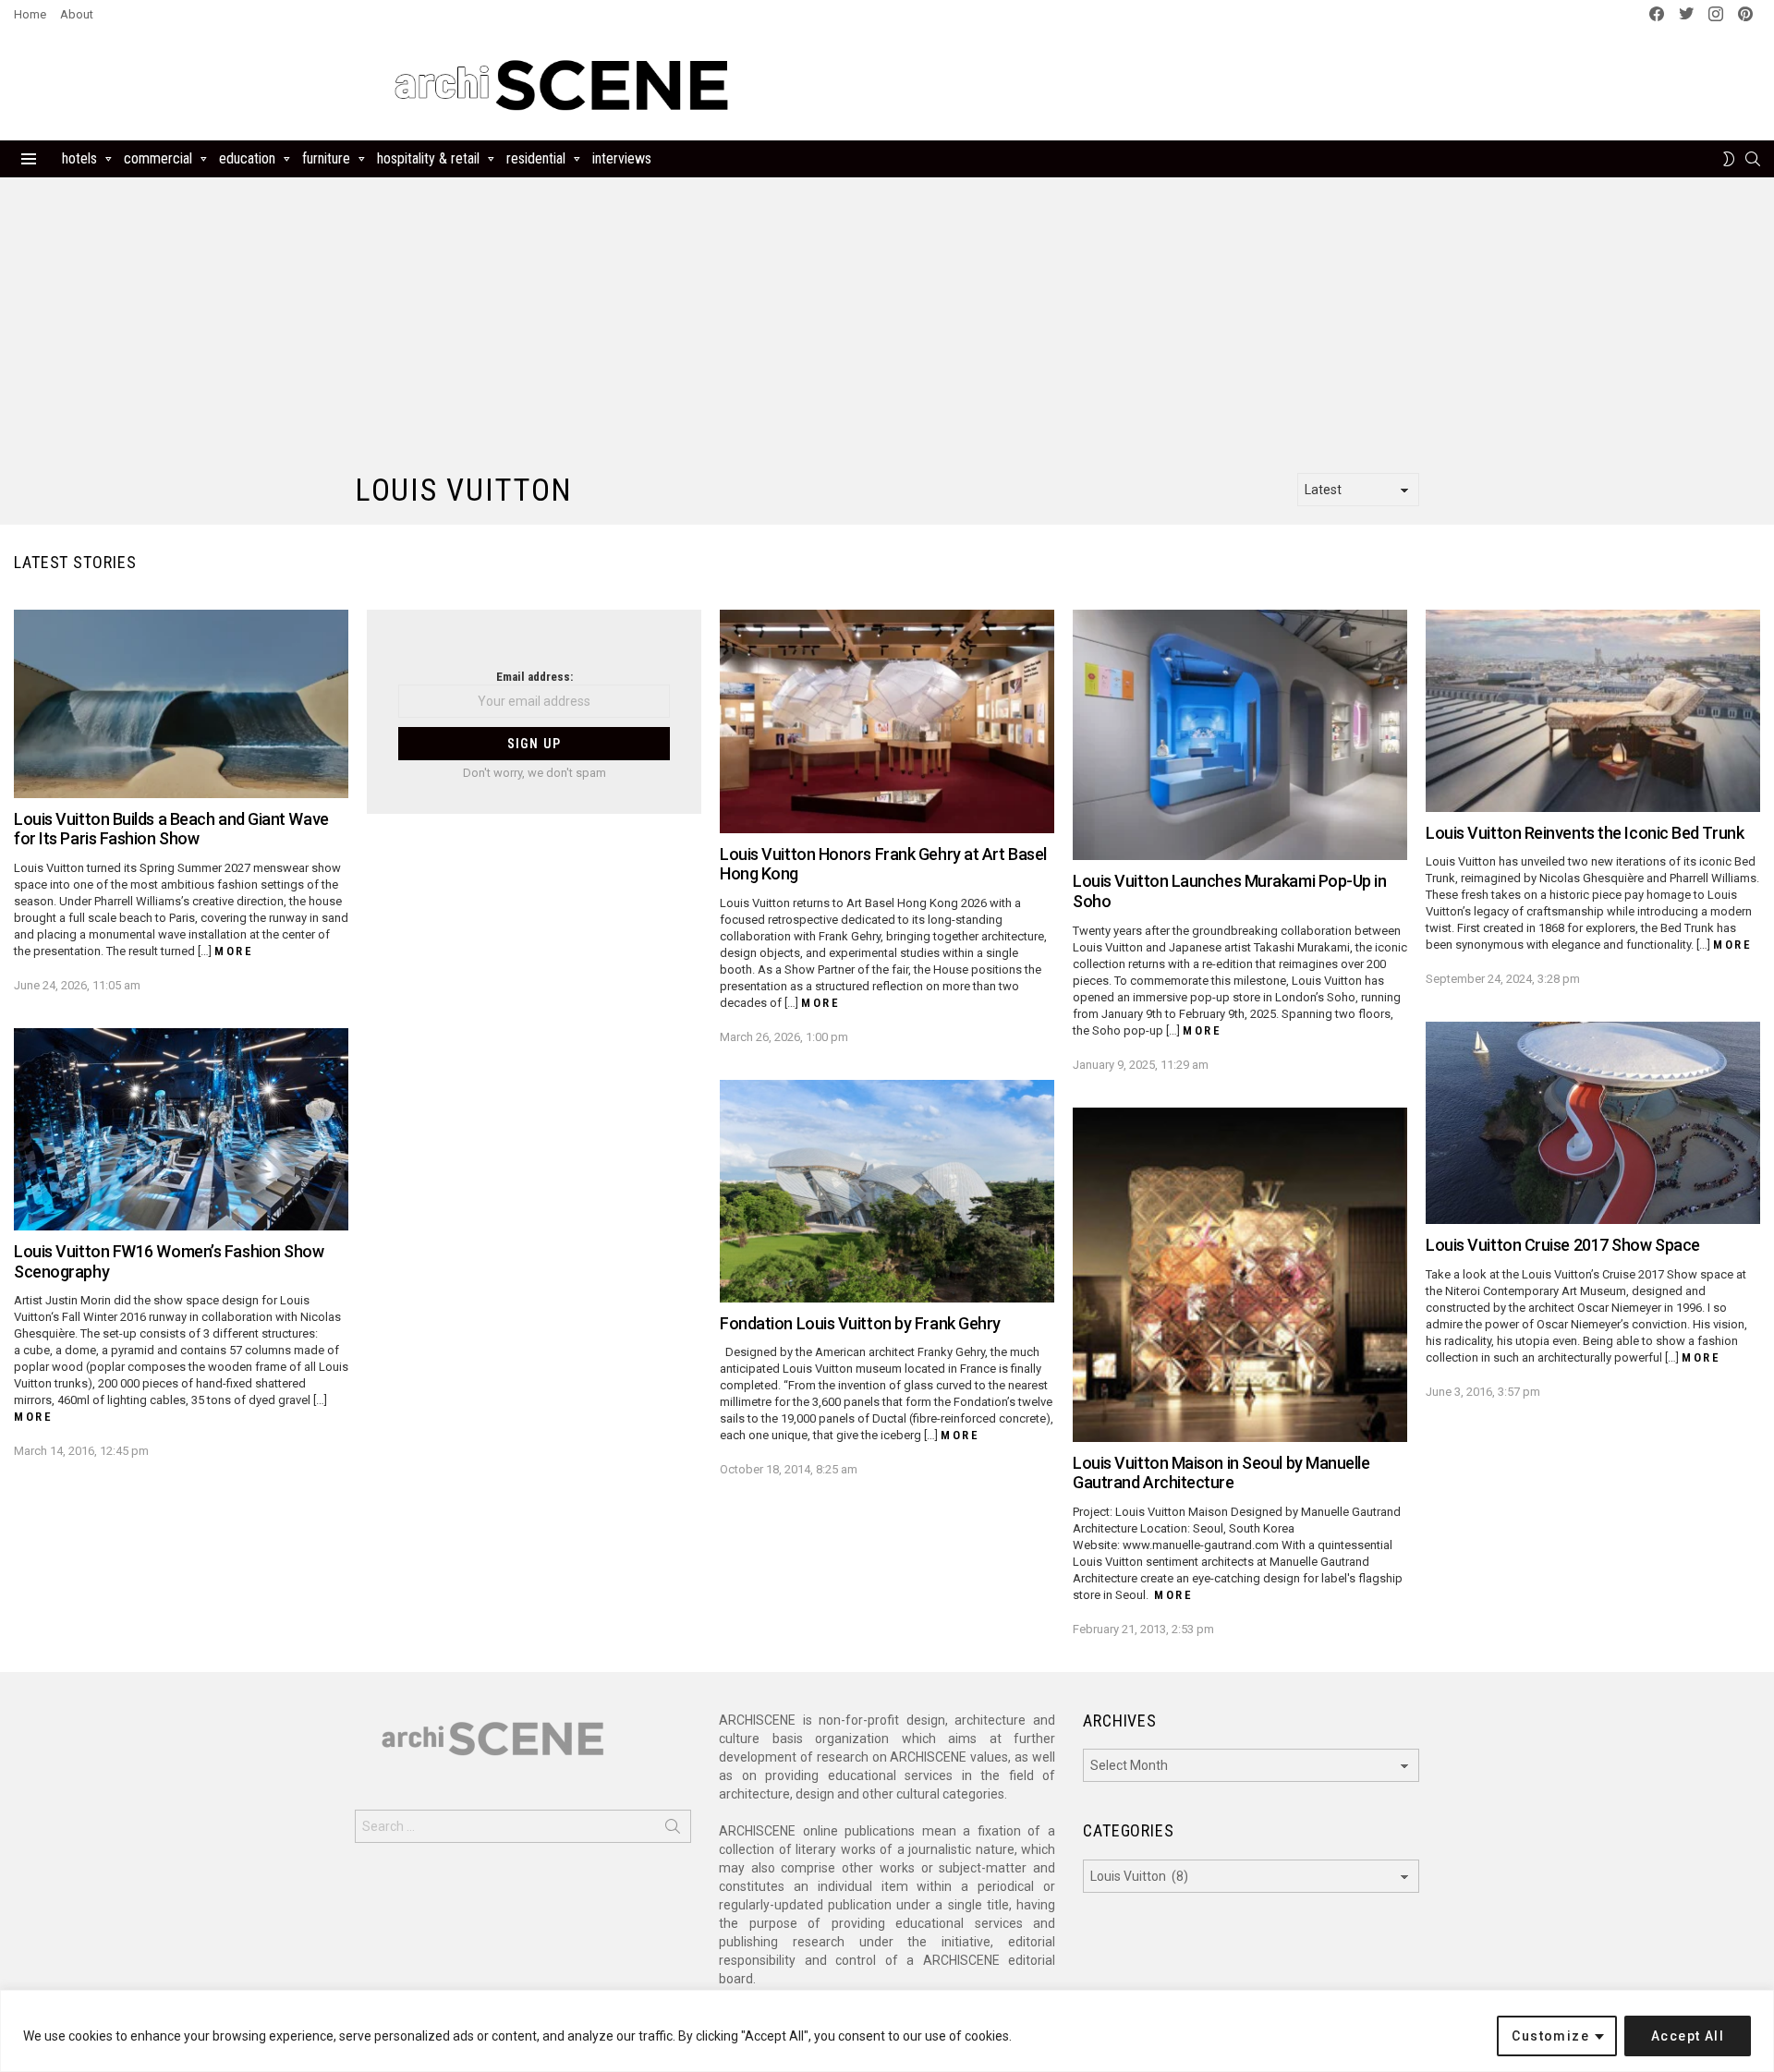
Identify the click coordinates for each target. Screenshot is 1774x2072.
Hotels (79, 158)
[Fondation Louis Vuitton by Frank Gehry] (887, 1191)
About (77, 14)
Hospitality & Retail (428, 158)
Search (673, 1830)
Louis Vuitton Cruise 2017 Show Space (1563, 1245)
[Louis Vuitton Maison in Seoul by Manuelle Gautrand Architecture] (1240, 1275)
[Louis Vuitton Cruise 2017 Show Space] (1593, 1123)
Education (247, 158)
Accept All (1688, 2036)
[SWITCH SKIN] (1729, 159)
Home (30, 14)
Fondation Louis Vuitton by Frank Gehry (860, 1323)
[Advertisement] (1125, 85)
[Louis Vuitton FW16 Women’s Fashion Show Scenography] (181, 1129)
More (234, 951)
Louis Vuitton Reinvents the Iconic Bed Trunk (1585, 833)
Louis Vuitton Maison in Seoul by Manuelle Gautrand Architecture (1221, 1473)
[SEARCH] (1753, 159)
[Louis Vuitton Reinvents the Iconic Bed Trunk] (1593, 711)
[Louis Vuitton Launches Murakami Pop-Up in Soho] (1240, 735)
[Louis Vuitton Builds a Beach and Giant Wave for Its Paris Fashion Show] (181, 704)
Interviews (622, 158)
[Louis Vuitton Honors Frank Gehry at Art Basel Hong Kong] (887, 721)
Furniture (326, 158)
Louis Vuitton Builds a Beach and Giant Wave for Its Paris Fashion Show (171, 829)
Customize (1550, 2036)
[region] (887, 2031)
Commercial (158, 158)
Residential (536, 158)
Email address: (535, 677)
